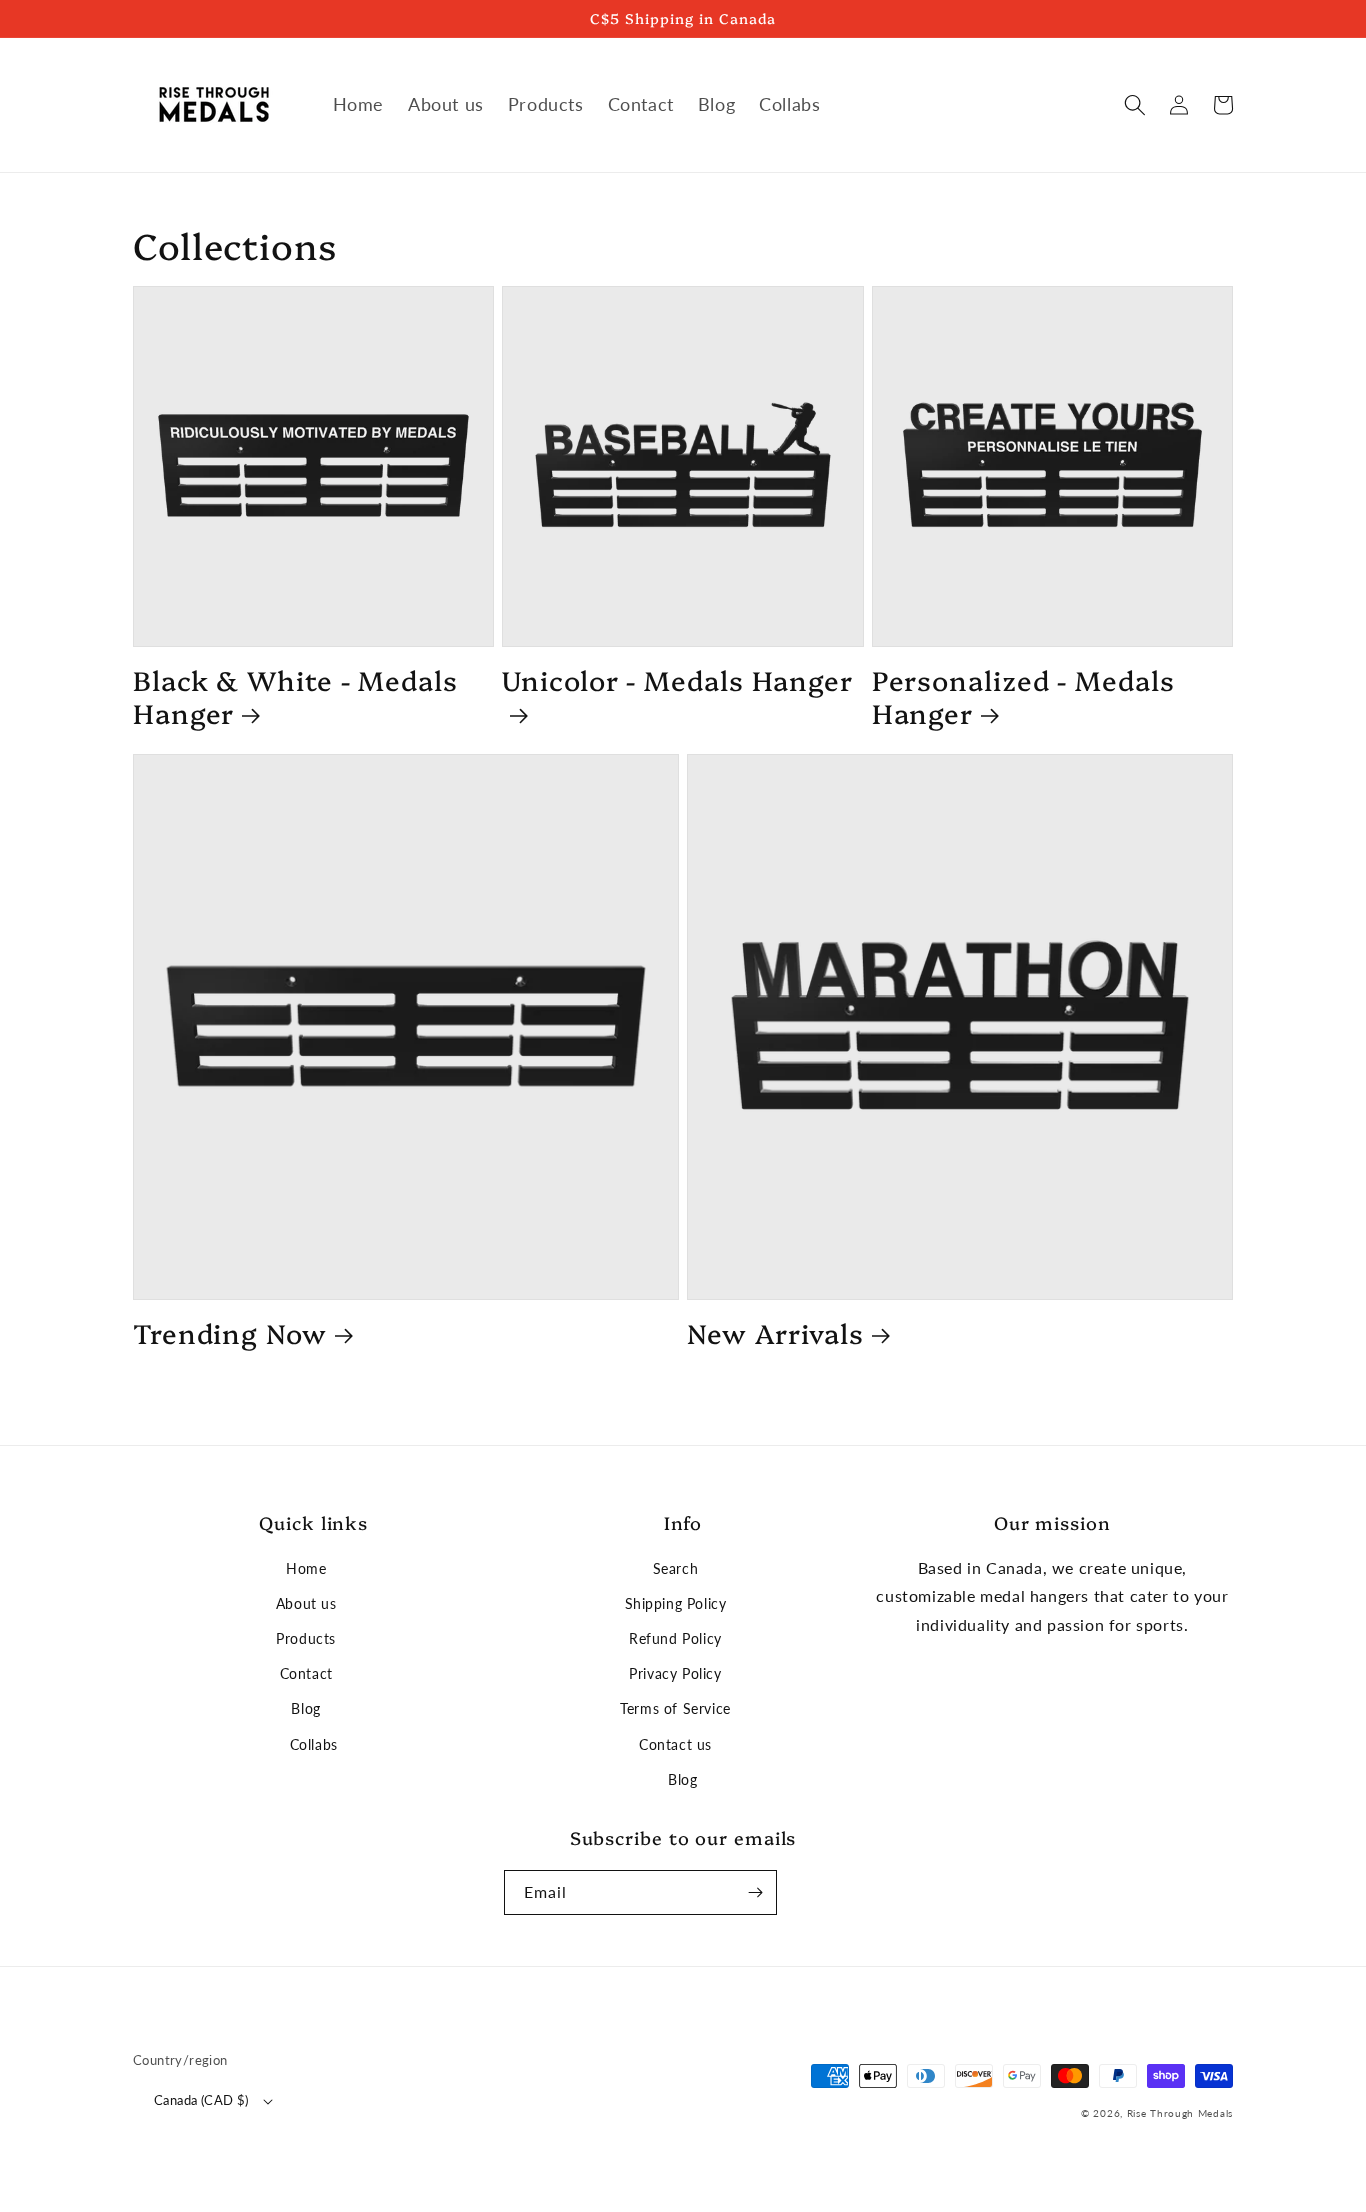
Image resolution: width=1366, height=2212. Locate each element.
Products (306, 1638)
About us (306, 1603)
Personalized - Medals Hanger (1023, 696)
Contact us (675, 1744)
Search (676, 1568)
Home (306, 1568)
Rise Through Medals (1180, 2113)
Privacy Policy (675, 1673)
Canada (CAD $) (201, 2100)
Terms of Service (675, 1708)
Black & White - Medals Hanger (295, 696)
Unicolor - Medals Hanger (677, 681)
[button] (1135, 105)
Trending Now (230, 1333)
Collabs (314, 1744)
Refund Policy (675, 1638)
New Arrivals (775, 1333)
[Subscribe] (755, 1892)
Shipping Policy (676, 1603)
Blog (305, 1708)
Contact (306, 1673)
